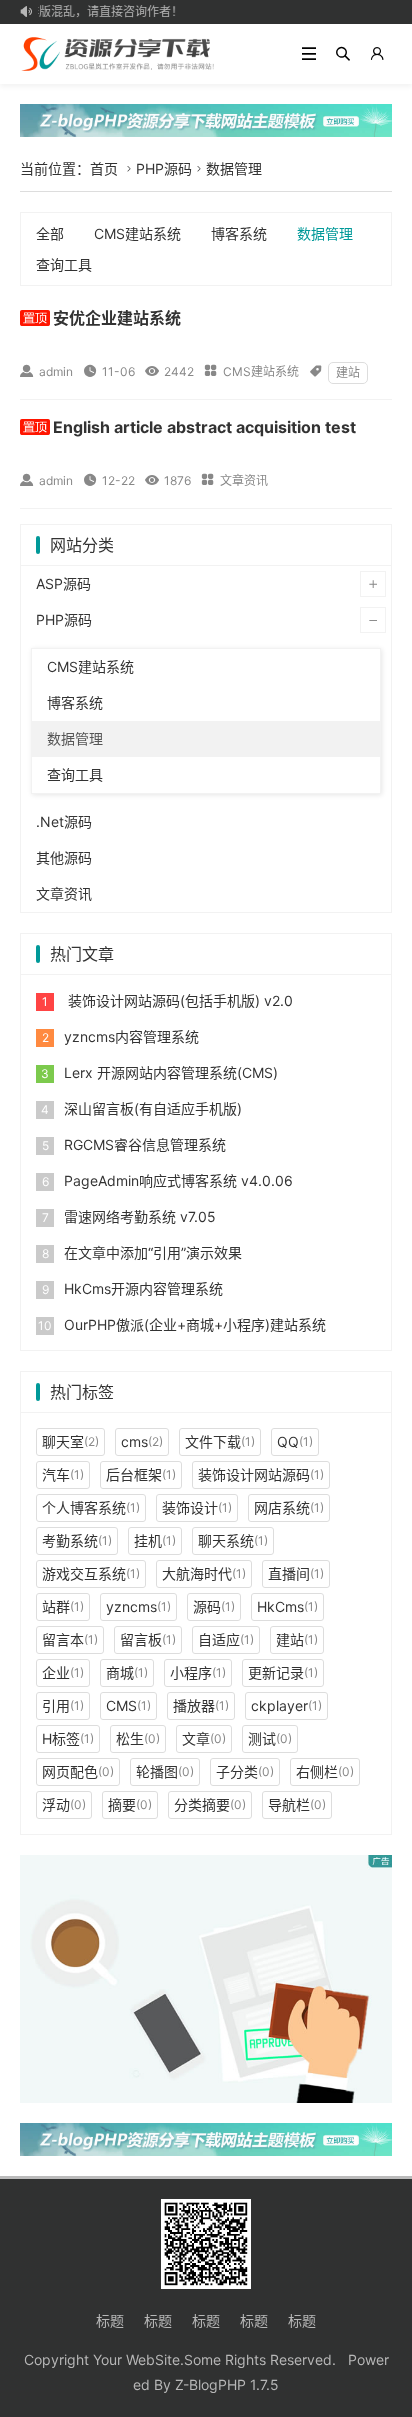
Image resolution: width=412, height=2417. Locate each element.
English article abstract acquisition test (204, 427)
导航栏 (297, 1804)
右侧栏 (325, 1771)
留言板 (148, 1639)
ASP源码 (63, 583)
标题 (110, 2320)
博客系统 (239, 233)
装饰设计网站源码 (261, 1474)
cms (142, 1441)
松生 (138, 1738)
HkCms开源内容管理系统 (143, 1288)
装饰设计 (197, 1507)
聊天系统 (233, 1540)
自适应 (226, 1639)
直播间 (296, 1573)
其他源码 (64, 857)
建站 (348, 372)
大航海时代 (204, 1573)
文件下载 (220, 1441)
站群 (63, 1606)
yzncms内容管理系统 (131, 1036)
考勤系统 (77, 1540)
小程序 (198, 1672)
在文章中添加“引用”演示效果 (153, 1252)
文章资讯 (244, 480)
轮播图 (165, 1771)
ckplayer (286, 1705)
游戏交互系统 (91, 1573)
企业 (63, 1672)
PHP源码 (164, 168)
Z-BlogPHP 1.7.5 (227, 2384)
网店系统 (289, 1507)
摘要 (130, 1804)
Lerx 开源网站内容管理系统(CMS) (171, 1072)
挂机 (155, 1540)
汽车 (63, 1474)
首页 (104, 168)
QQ (295, 1441)
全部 (50, 233)
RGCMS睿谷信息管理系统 (145, 1144)
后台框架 (141, 1474)
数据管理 (234, 168)
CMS (128, 1705)
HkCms (287, 1606)
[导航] (309, 54)
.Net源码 (64, 821)
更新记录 (283, 1672)
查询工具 (64, 264)
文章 (204, 1738)
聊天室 (70, 1441)
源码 (214, 1606)
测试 (270, 1738)
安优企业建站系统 (117, 318)
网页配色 (78, 1771)
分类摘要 (210, 1804)
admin (56, 371)
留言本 (70, 1639)
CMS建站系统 (137, 233)
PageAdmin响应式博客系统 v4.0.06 (178, 1180)
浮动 (64, 1804)
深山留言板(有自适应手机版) (153, 1108)
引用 (63, 1705)
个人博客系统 (91, 1507)
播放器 (201, 1705)
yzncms (138, 1606)
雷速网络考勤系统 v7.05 (140, 1216)
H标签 (68, 1738)
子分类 (245, 1771)
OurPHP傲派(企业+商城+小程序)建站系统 (195, 1324)
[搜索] (343, 54)
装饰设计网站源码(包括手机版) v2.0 (178, 1000)
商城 (127, 1672)
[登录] (377, 54)
